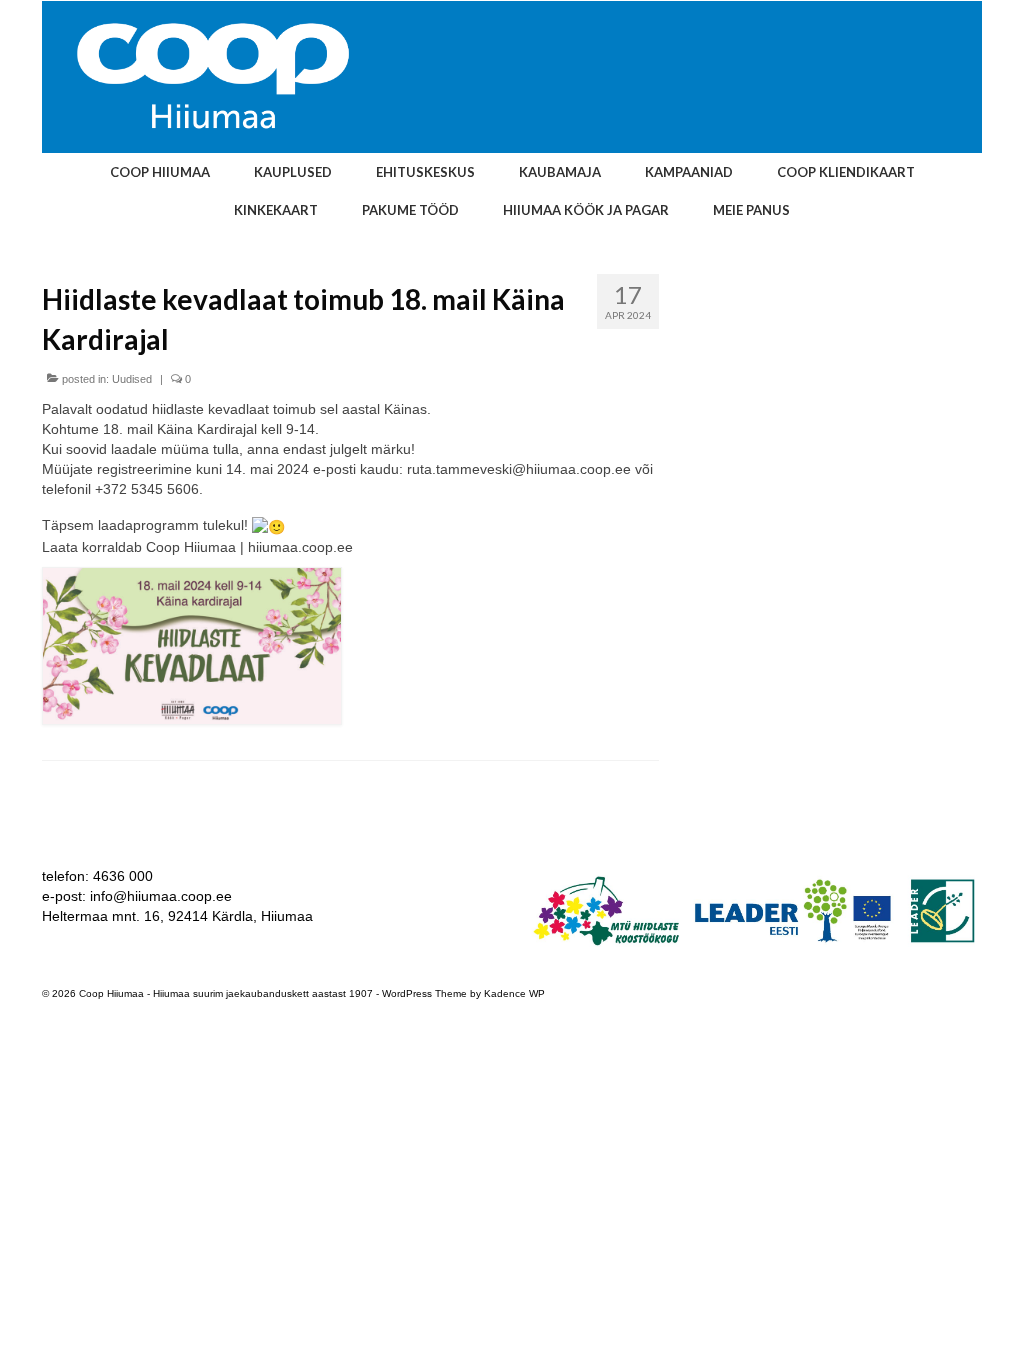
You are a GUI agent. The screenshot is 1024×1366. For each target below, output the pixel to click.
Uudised (132, 379)
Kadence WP (514, 993)
